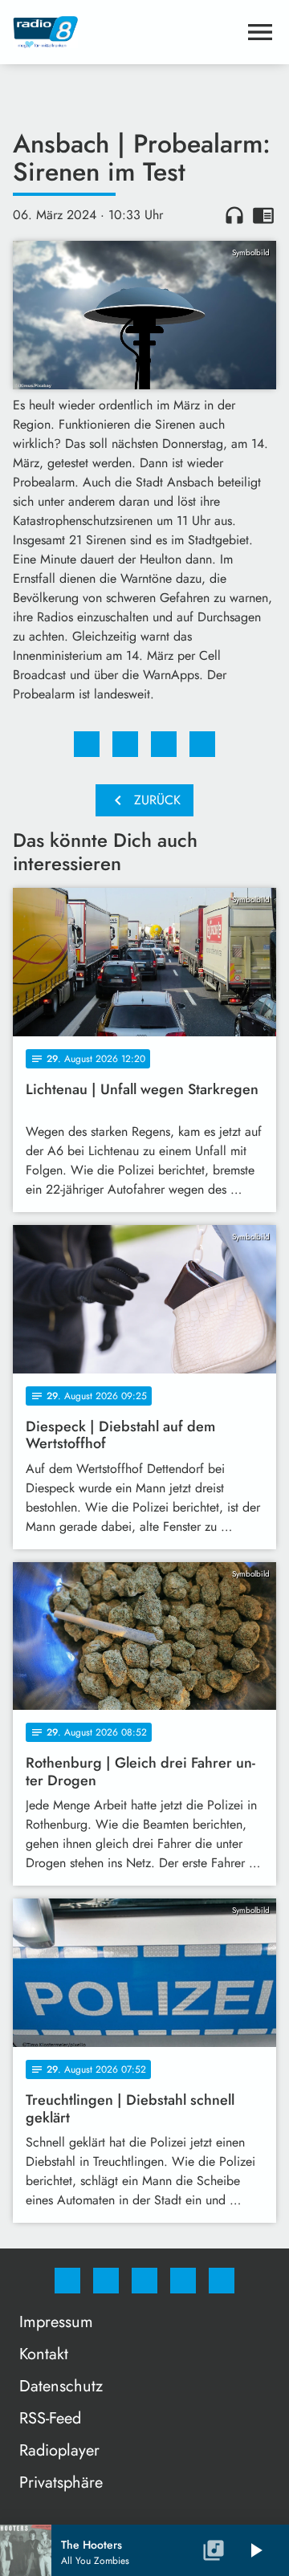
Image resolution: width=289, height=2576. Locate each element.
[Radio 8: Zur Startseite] (125, 32)
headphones (234, 215)
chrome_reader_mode (263, 215)
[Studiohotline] (183, 2281)
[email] (222, 2281)
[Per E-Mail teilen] (202, 744)
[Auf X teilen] (125, 744)
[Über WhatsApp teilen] (164, 744)
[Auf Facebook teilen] (87, 744)
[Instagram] (106, 2281)
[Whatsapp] (144, 2281)
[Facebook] (67, 2281)
